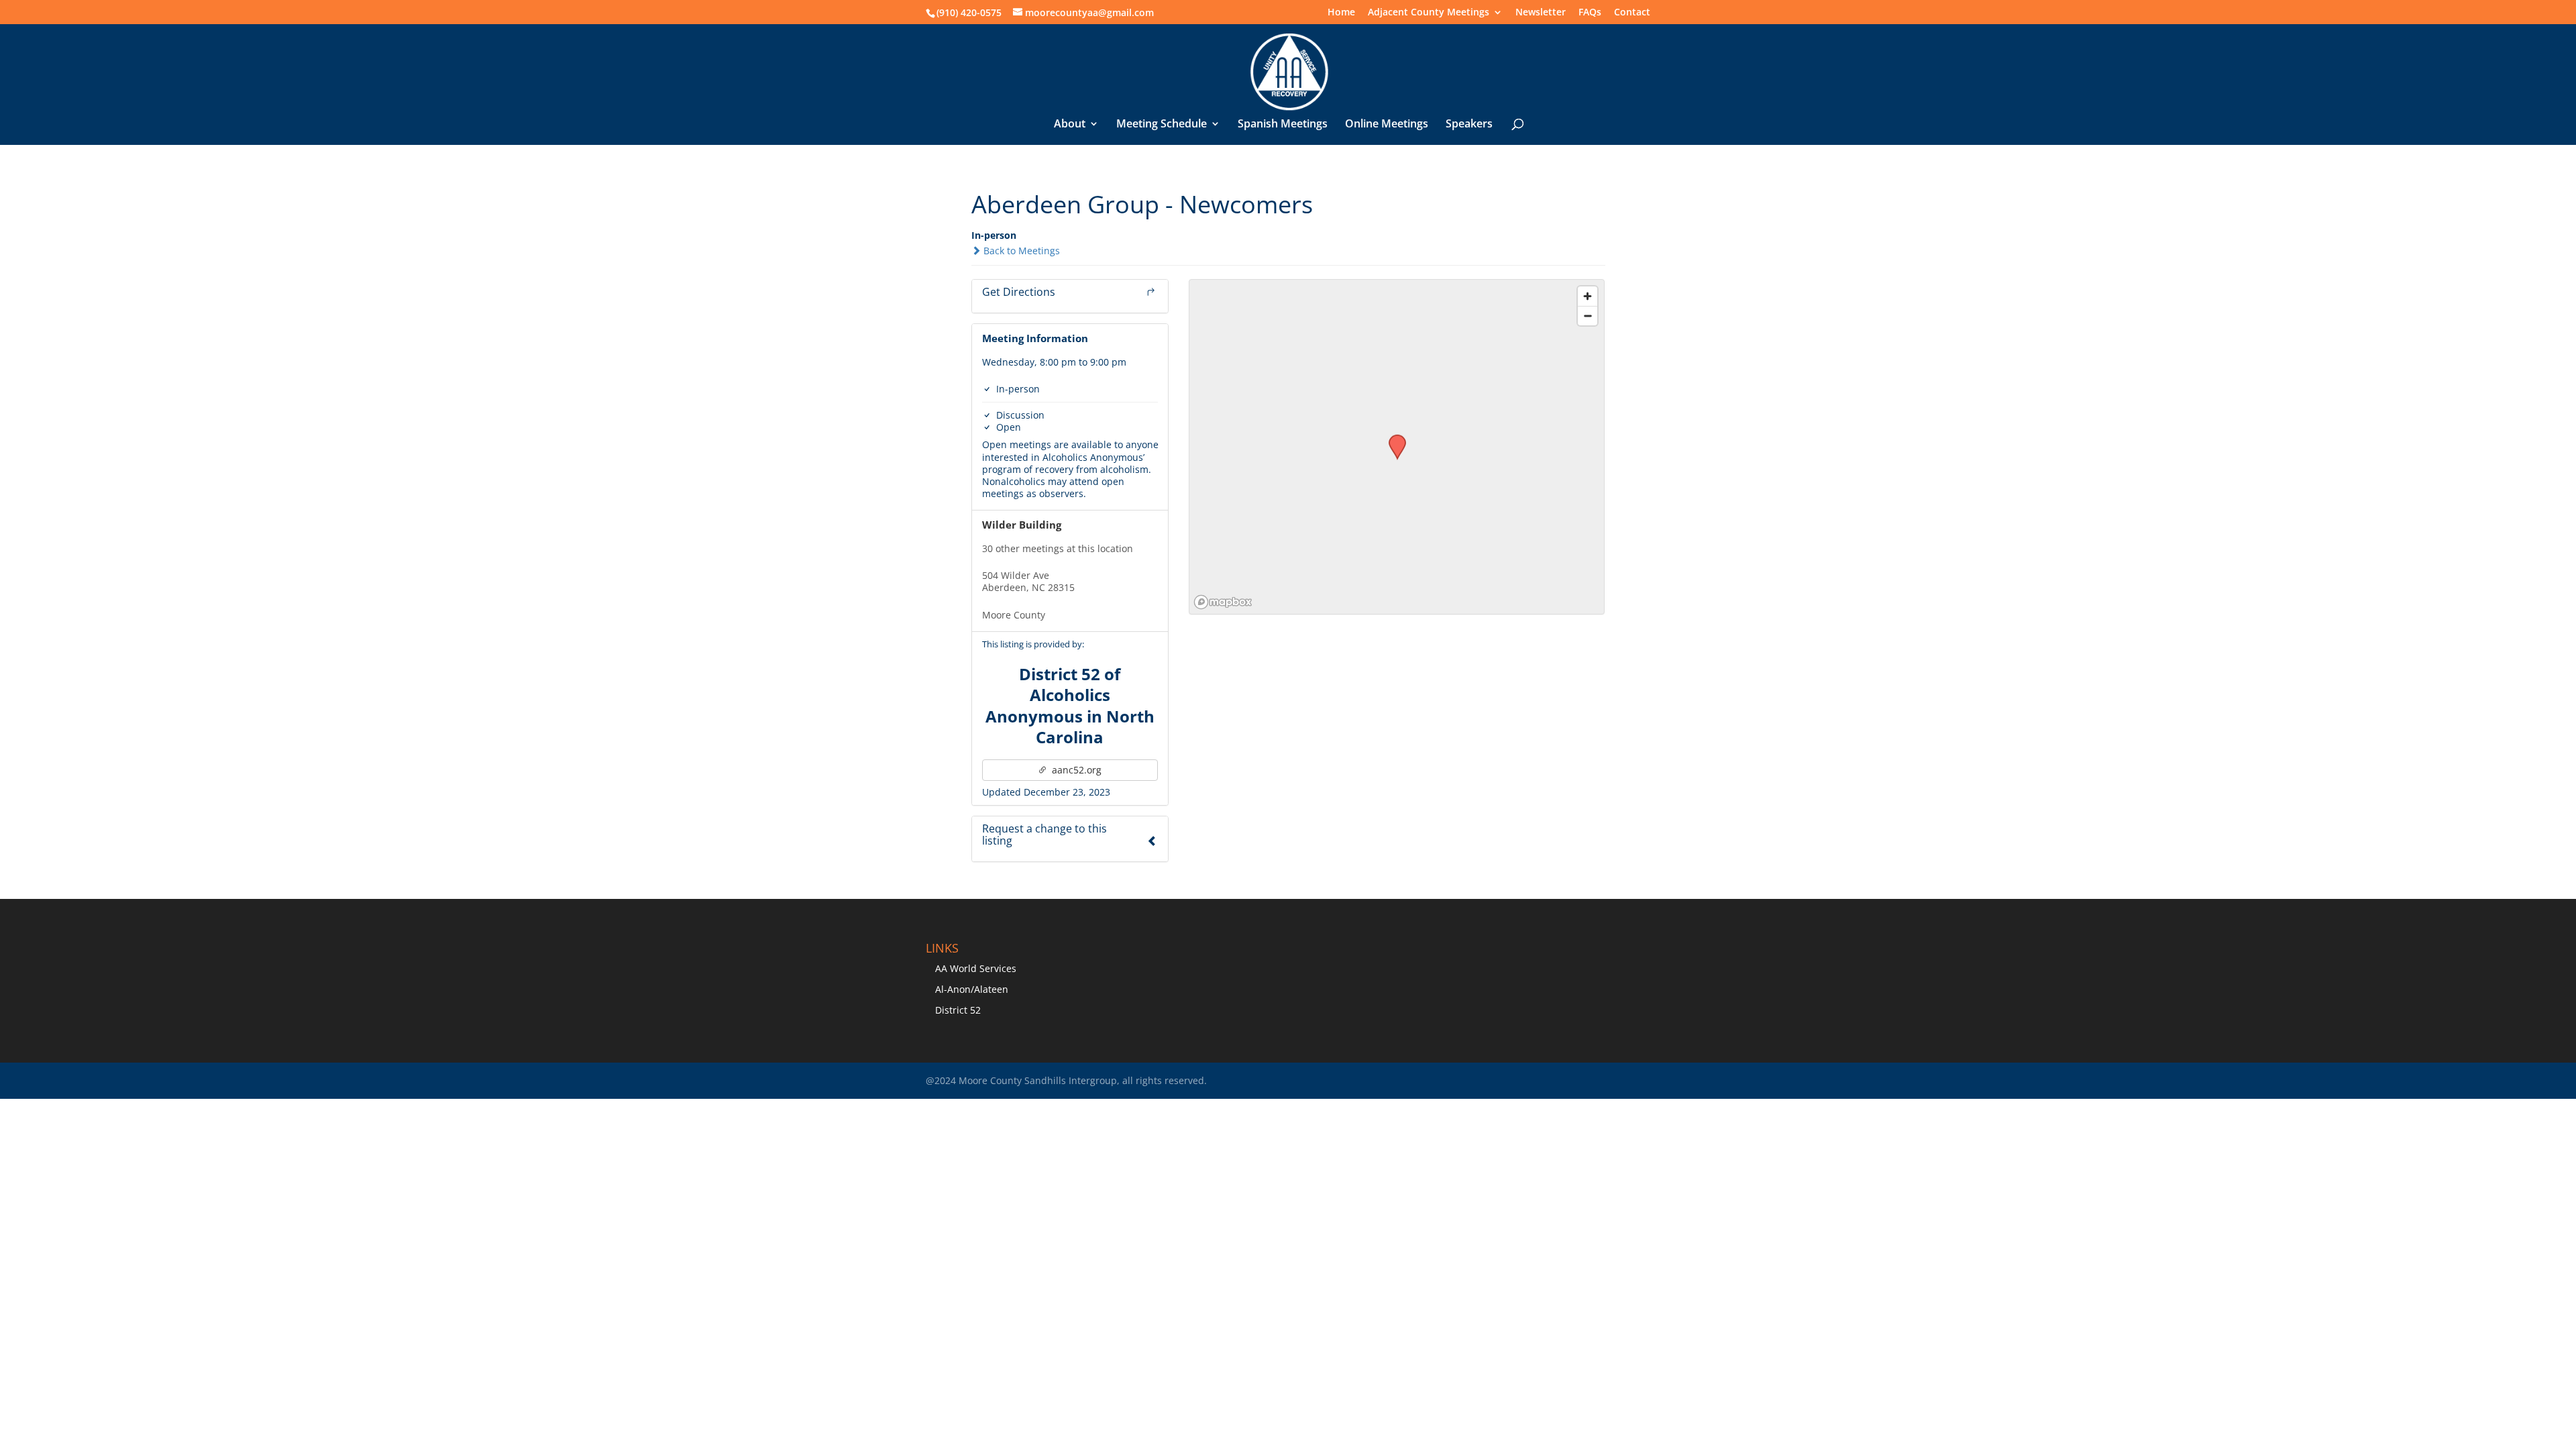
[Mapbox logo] (1223, 602)
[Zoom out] (1588, 316)
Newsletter (1541, 13)
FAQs (1590, 13)
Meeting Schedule (1162, 125)
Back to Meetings (1020, 251)
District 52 (958, 1010)
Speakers (1469, 125)
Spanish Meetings (1283, 125)
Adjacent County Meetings (1429, 13)
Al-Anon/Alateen (972, 989)
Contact (1632, 13)
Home (1341, 13)
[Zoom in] (1588, 296)
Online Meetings (1387, 125)
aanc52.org (1075, 770)
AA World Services (976, 968)
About (1070, 125)
